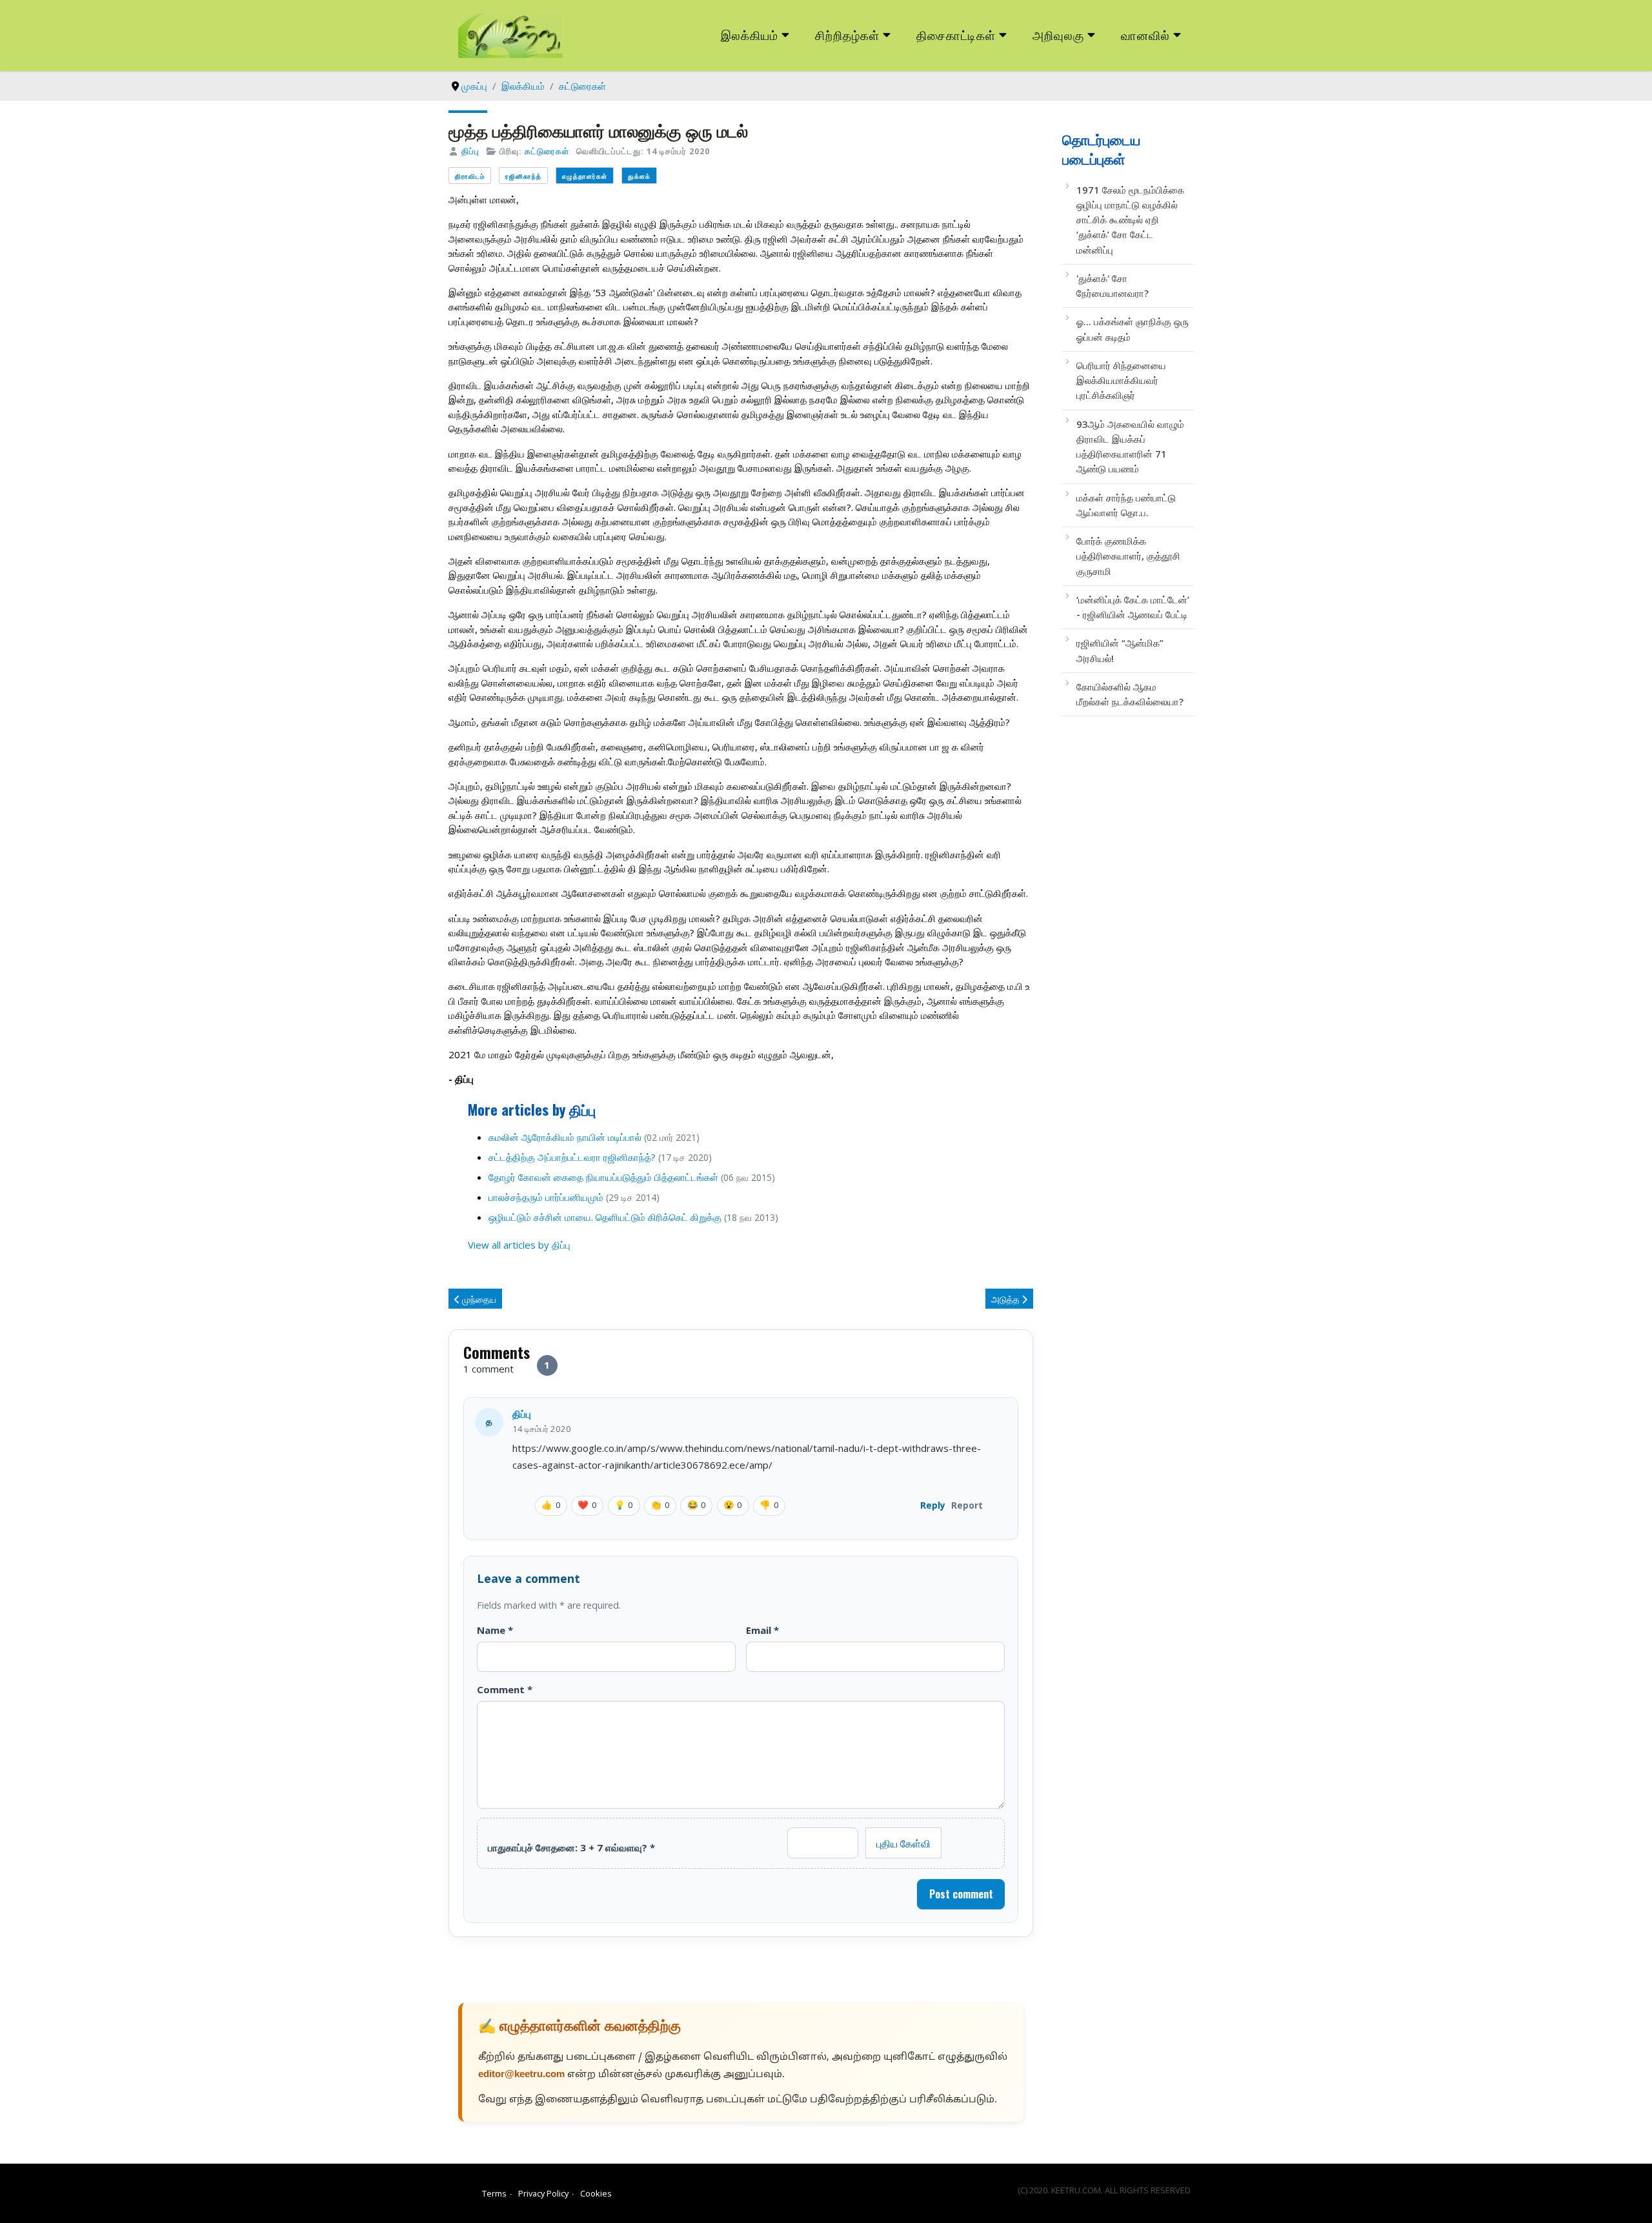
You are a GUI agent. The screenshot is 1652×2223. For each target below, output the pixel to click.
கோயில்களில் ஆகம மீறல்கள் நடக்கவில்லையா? (1130, 694)
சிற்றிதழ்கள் (847, 35)
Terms (494, 2193)
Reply (933, 1505)
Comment (505, 1689)
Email (762, 1630)
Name (495, 1630)
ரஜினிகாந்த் (523, 176)
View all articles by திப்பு (519, 1245)
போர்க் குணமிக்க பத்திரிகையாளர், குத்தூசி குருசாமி (1128, 556)
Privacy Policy (543, 2193)
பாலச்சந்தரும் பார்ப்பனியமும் (546, 1197)
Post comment (961, 1894)
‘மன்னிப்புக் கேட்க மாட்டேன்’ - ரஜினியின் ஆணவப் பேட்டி (1133, 607)
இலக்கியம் (750, 35)
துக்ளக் (639, 176)
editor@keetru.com (521, 2075)
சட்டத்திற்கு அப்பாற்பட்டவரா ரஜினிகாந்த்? (572, 1157)
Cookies (596, 2193)
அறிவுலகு (1058, 35)
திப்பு (470, 151)
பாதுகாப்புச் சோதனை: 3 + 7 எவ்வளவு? (571, 1847)
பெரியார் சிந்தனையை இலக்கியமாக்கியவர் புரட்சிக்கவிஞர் (1121, 380)
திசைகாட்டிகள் (956, 35)
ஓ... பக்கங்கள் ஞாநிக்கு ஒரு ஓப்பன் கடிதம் (1133, 329)
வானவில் (1145, 35)
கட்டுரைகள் (547, 151)
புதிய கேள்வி (903, 1843)
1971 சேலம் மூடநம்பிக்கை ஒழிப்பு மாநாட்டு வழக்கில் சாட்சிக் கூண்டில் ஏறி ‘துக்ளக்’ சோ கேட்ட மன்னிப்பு (1130, 220)
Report (967, 1505)
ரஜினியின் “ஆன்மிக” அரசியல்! (1120, 650)
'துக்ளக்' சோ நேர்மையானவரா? (1113, 286)
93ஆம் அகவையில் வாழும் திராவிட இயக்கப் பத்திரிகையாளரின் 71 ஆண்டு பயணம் (1130, 447)
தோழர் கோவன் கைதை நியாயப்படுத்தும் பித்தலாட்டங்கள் (603, 1177)
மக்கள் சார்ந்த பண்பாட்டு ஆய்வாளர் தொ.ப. (1126, 505)
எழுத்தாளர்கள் (585, 176)
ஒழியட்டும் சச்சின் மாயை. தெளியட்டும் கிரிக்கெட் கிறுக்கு (605, 1217)
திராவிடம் (470, 176)
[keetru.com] (510, 34)
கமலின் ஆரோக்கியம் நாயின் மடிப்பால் (566, 1137)
